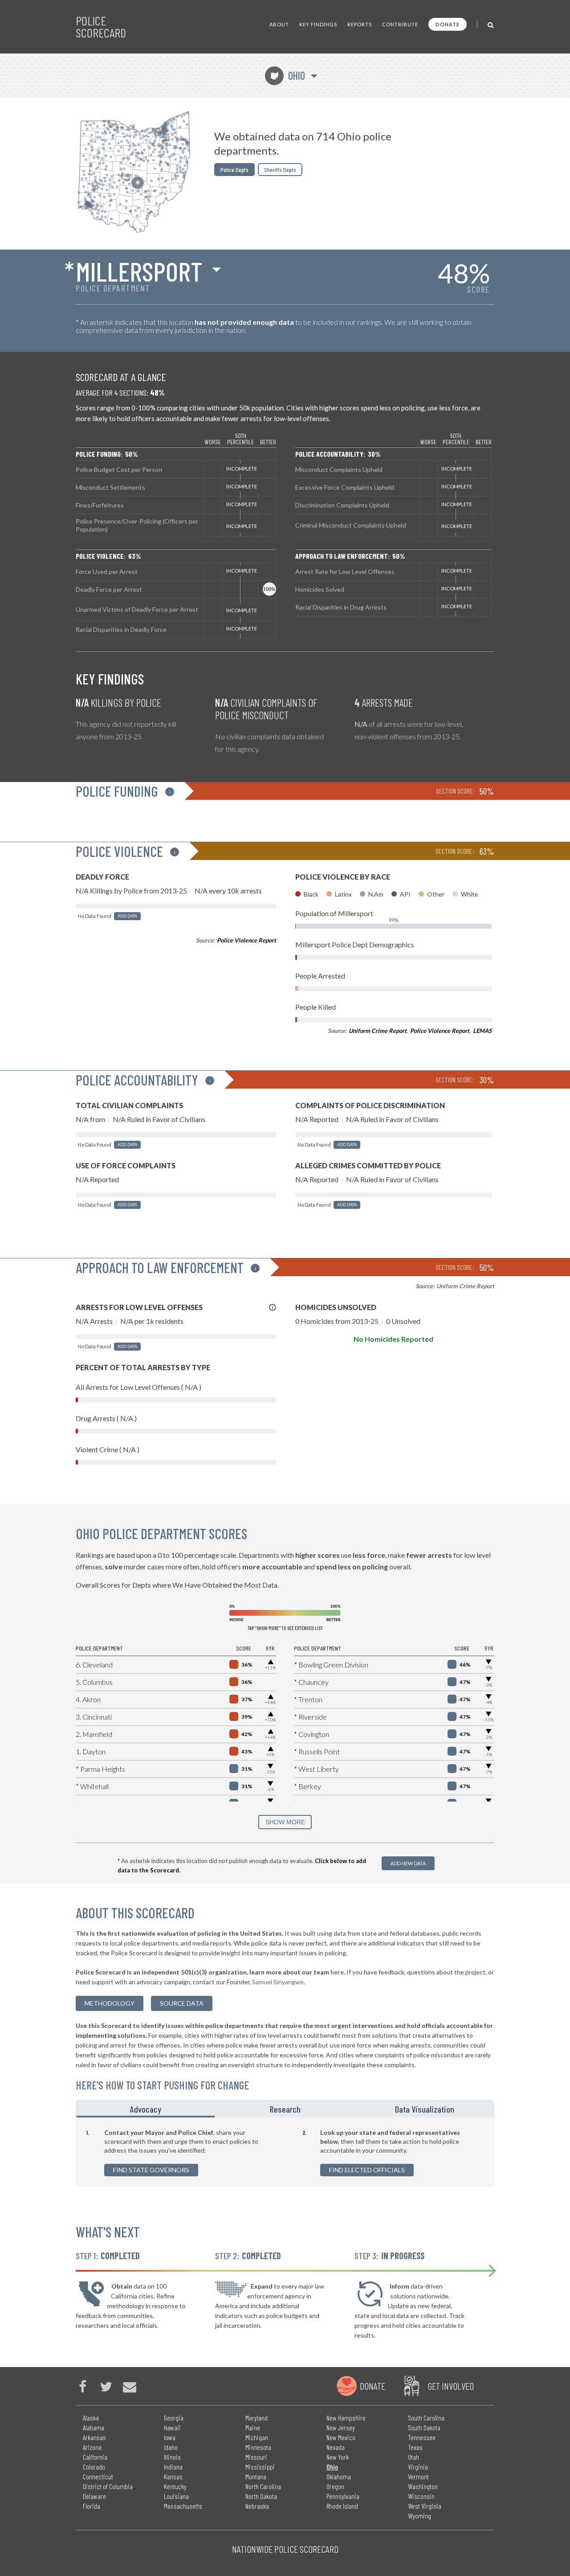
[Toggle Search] (491, 24)
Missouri (256, 2457)
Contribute (400, 24)
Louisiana (176, 2496)
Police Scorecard (101, 27)
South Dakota (424, 2427)
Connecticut (98, 2476)
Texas (415, 2447)
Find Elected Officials (367, 2170)
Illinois (172, 2457)
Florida (92, 2506)
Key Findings (318, 24)
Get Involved (451, 2386)
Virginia (418, 2467)
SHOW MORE (285, 1822)
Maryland (256, 2418)
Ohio (288, 76)
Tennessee (422, 2437)
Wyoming (419, 2516)
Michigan (257, 2437)
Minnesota (258, 2447)
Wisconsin (421, 2496)
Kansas (173, 2476)
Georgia (174, 2418)
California (95, 2457)
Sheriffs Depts (280, 170)
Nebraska (257, 2506)
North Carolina (263, 2486)
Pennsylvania (343, 2496)
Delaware (94, 2496)
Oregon (335, 2486)
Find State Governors (151, 2170)
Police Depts (234, 170)
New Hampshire (346, 2418)
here (337, 1972)
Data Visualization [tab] (425, 2109)
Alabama (94, 2427)
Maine (253, 2427)
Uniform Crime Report (378, 1031)
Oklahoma (339, 2476)
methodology (110, 2003)
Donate (448, 24)
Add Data (127, 916)
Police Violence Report (246, 940)
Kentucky (175, 2486)
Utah (413, 2457)
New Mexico (341, 2437)
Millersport (139, 271)
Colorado (94, 2467)
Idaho (171, 2447)
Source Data (182, 2003)
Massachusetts (183, 2506)
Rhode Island (342, 2506)
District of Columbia (108, 2486)
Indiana (173, 2467)
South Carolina (426, 2418)
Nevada (336, 2447)
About (279, 24)
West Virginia (425, 2506)
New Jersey (341, 2427)
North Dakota (261, 2496)
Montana (256, 2476)
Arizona (92, 2447)
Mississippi (260, 2467)
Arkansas (94, 2437)
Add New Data (408, 1863)
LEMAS (482, 1031)
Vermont (418, 2476)
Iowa (170, 2437)
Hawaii (172, 2427)
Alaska (91, 2418)
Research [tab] (285, 2109)
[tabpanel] (285, 2152)
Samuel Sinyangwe (278, 1982)
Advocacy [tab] (146, 2109)
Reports (360, 24)
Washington (423, 2486)
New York (338, 2457)
